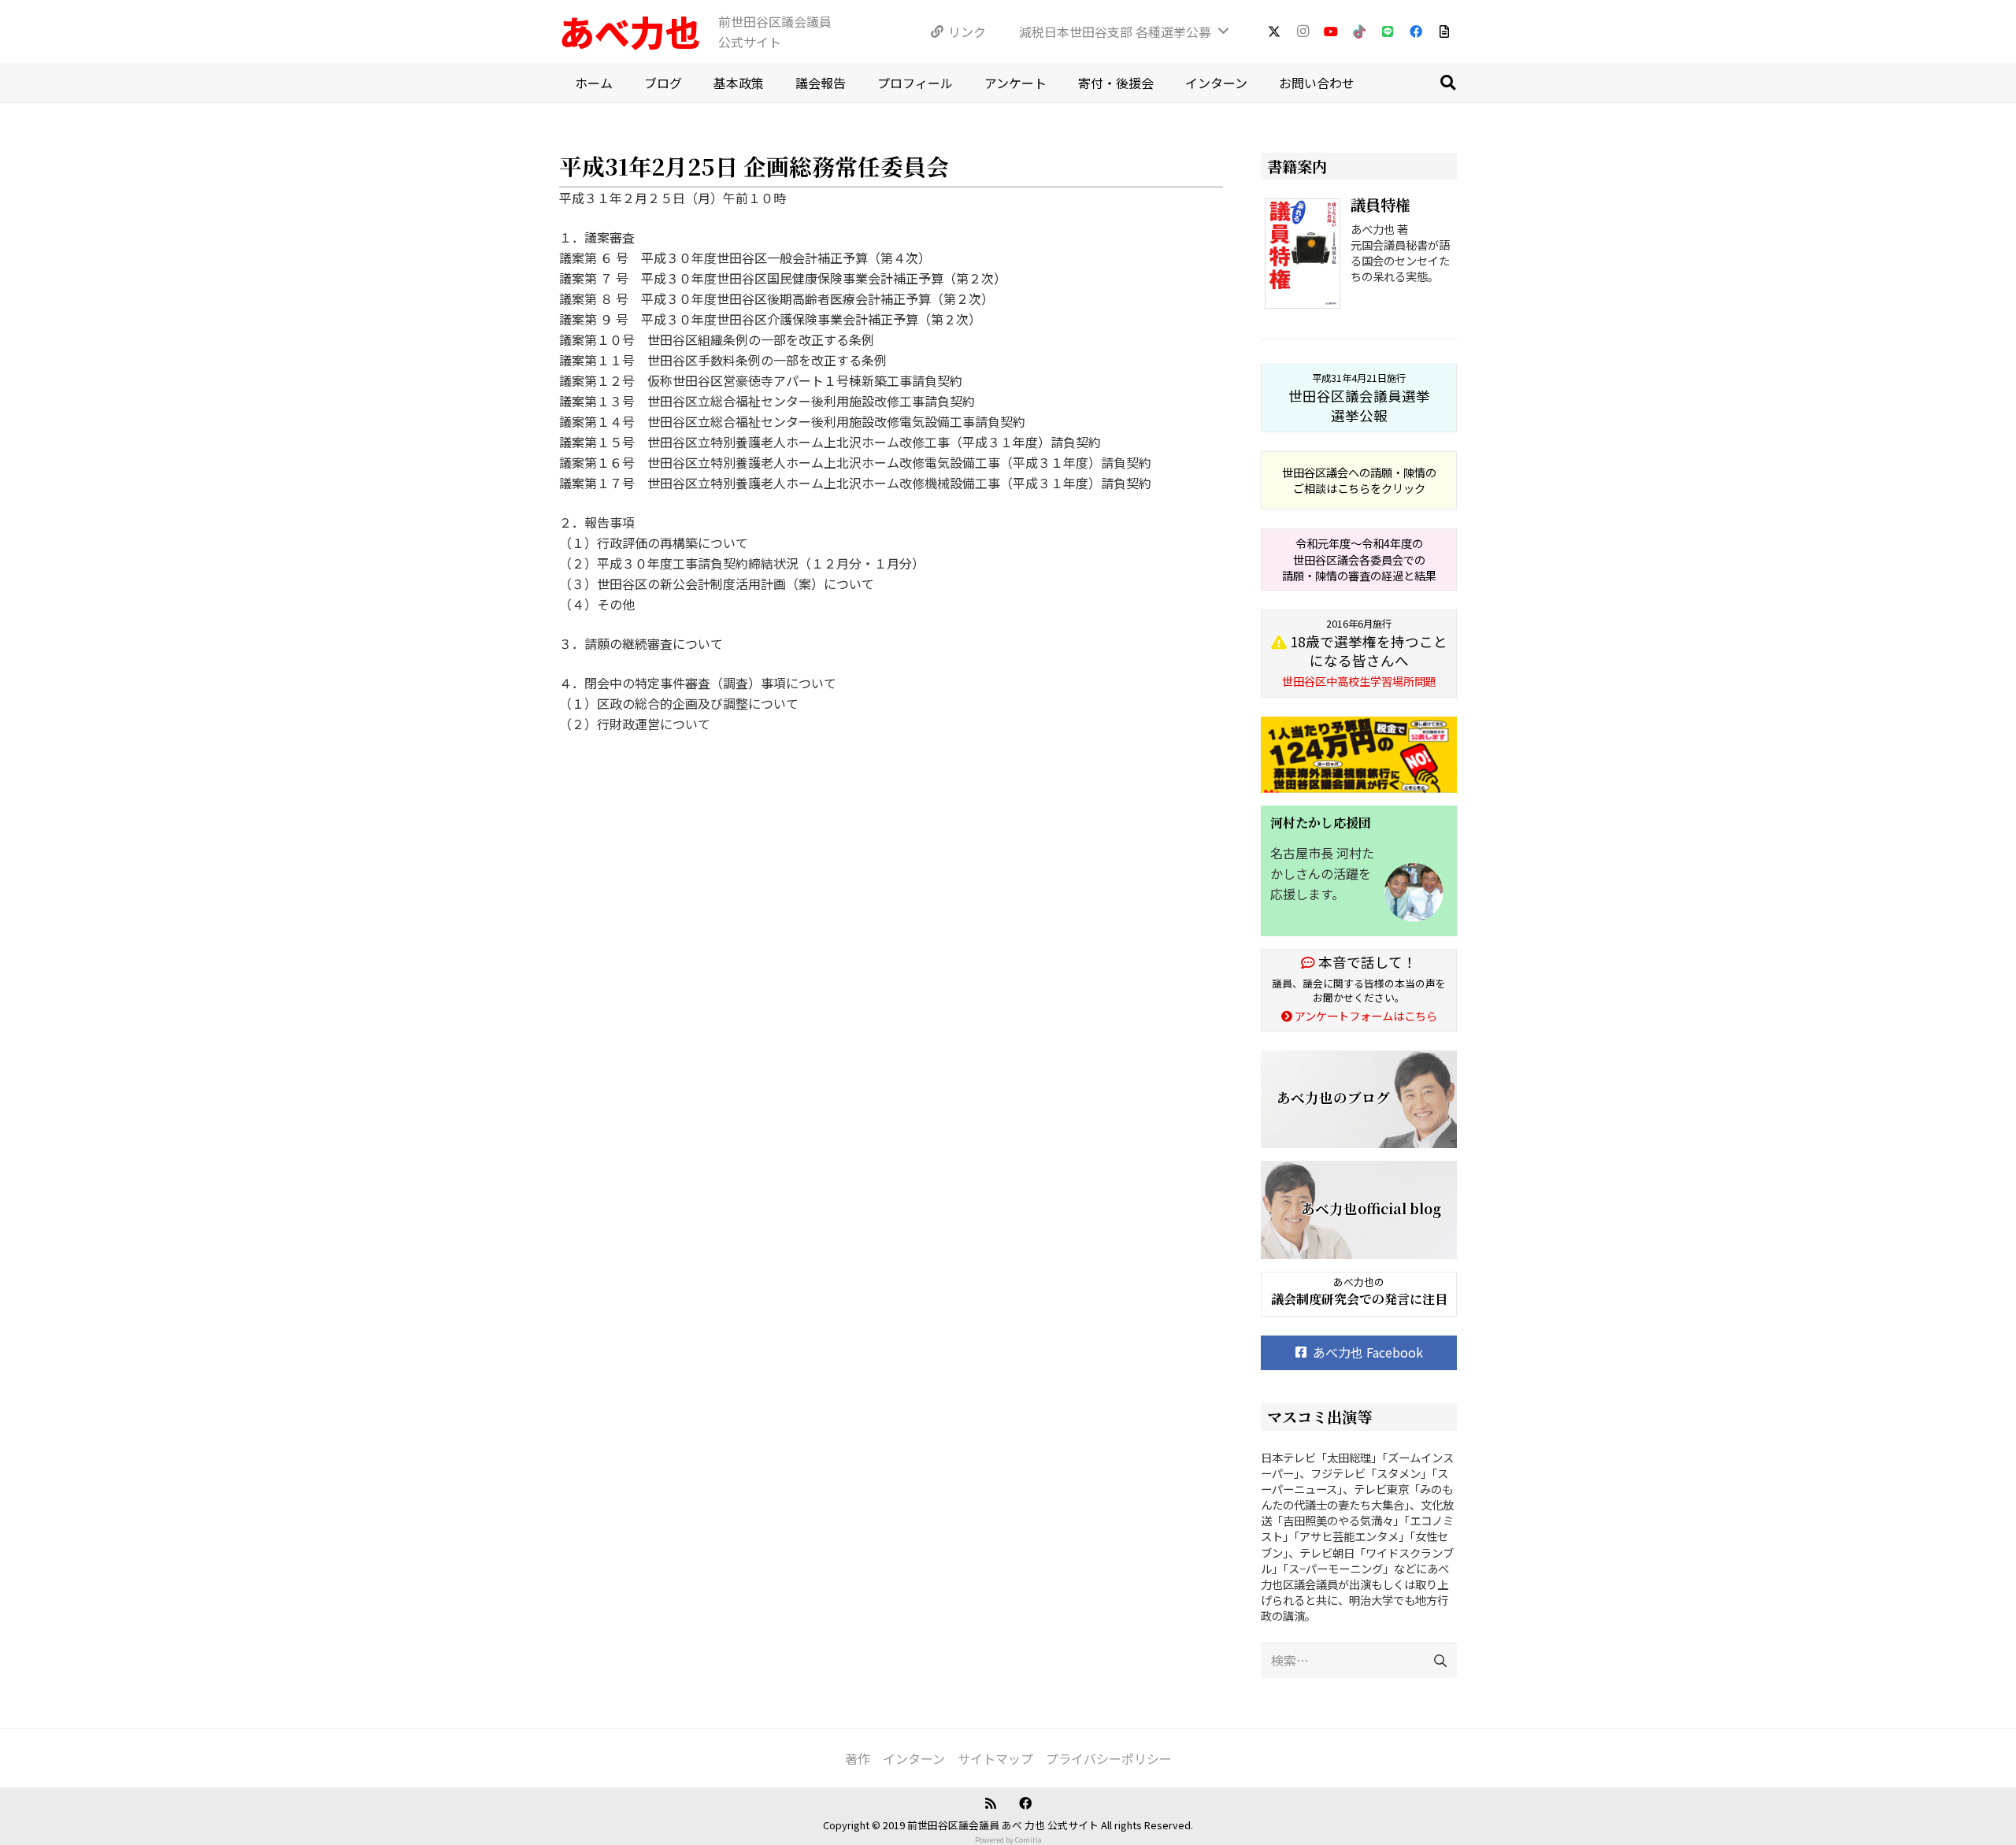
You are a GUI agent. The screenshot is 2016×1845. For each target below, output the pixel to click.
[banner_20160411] (1359, 755)
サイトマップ (995, 1758)
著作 (858, 1758)
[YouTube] (1331, 31)
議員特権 (1380, 204)
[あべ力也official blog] (1359, 1210)
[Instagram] (1303, 31)
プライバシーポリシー (1109, 1758)
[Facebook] (1416, 31)
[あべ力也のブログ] (1359, 1100)
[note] (1444, 31)
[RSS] (991, 1803)
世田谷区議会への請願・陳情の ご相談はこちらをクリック (1359, 480)
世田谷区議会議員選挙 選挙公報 (1359, 398)
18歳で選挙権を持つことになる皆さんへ (1365, 653)
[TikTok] (1359, 31)
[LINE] (1388, 31)
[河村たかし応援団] (1359, 871)
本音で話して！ (1366, 962)
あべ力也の (1359, 1282)
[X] (1274, 31)
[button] (1447, 83)
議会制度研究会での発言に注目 (1359, 1299)
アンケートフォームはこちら (1365, 1015)
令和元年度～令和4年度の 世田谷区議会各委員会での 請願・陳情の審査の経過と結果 (1359, 559)
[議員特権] (1306, 256)
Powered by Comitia (1008, 1840)
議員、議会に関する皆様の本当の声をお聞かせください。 (1359, 990)
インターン (914, 1758)
